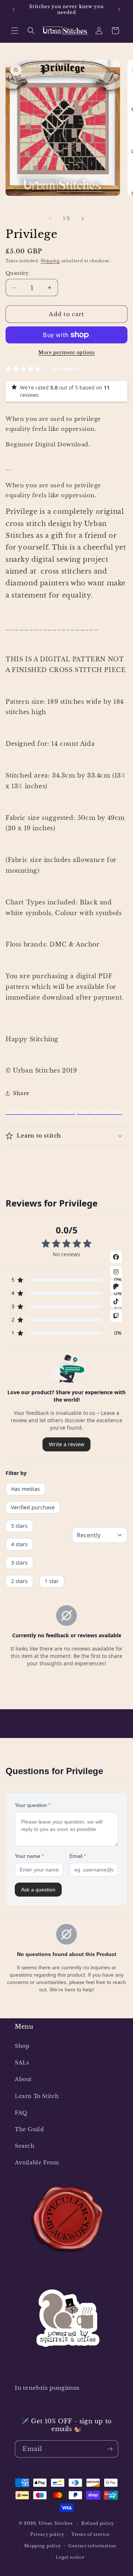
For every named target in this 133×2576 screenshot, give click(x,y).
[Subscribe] (110, 2449)
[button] (15, 31)
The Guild (29, 2129)
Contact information (92, 2546)
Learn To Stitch (37, 2096)
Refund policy (98, 2523)
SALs (22, 2063)
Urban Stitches (56, 2523)
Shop (22, 2046)
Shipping (50, 261)
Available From (37, 2163)
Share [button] (21, 1093)
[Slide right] (83, 219)
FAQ (21, 2113)
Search (25, 2146)
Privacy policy (47, 2534)
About (23, 2079)
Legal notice (70, 2557)
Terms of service (91, 2534)
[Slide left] (50, 219)
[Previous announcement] (14, 10)
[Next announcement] (119, 10)
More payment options (66, 352)
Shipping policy (43, 2546)
